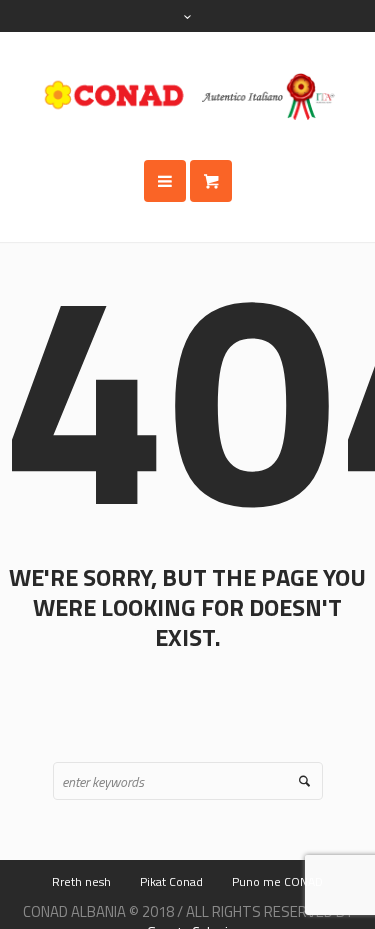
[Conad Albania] (188, 96)
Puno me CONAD (277, 881)
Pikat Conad (171, 881)
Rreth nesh (81, 881)
